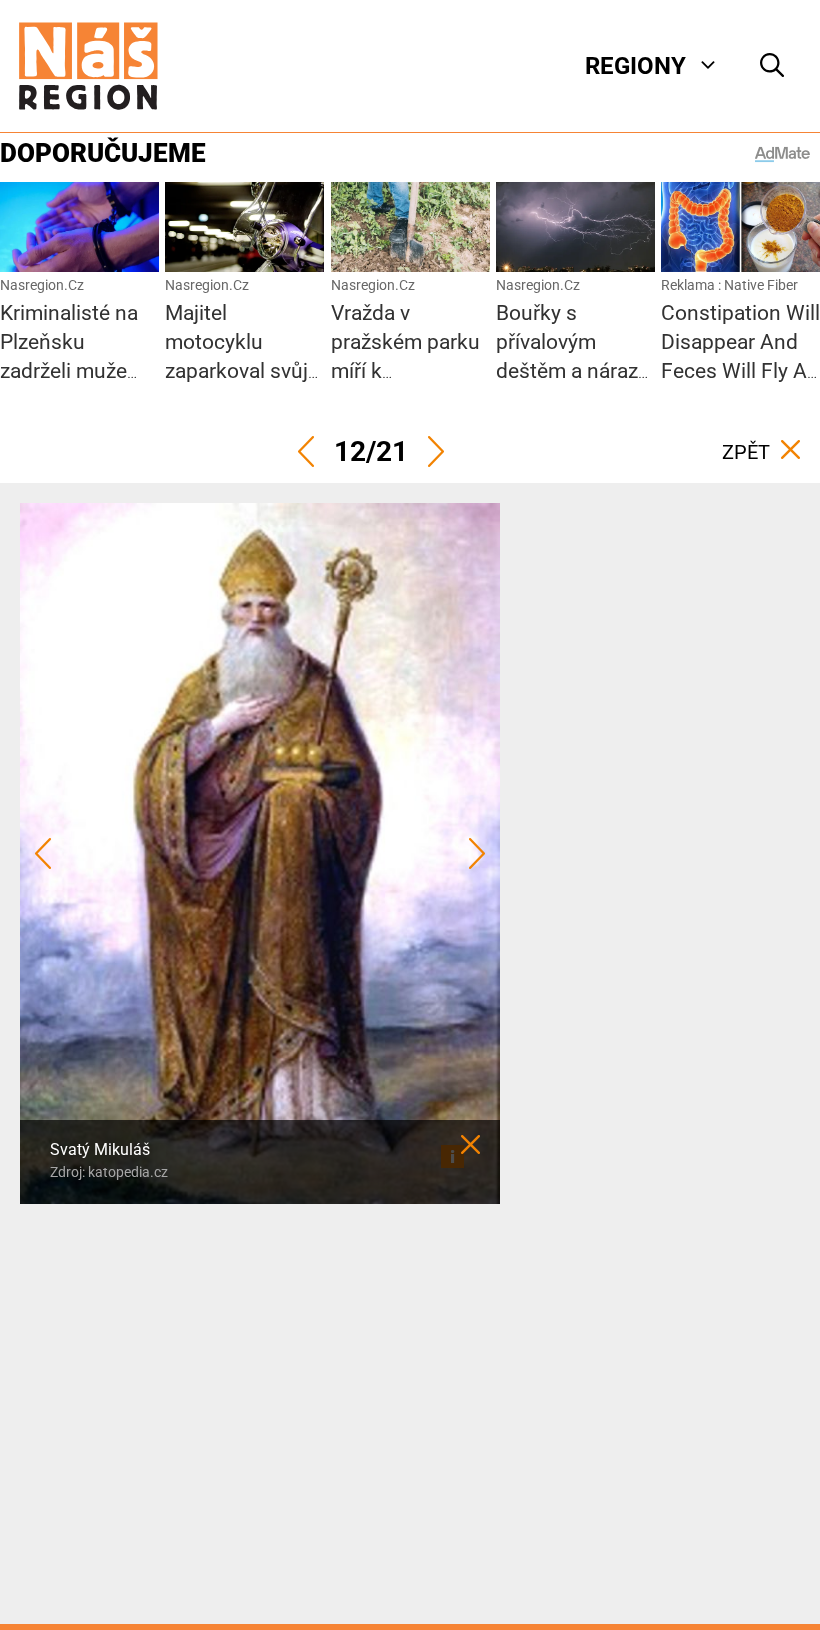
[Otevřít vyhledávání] (772, 66)
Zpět (746, 452)
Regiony (635, 66)
